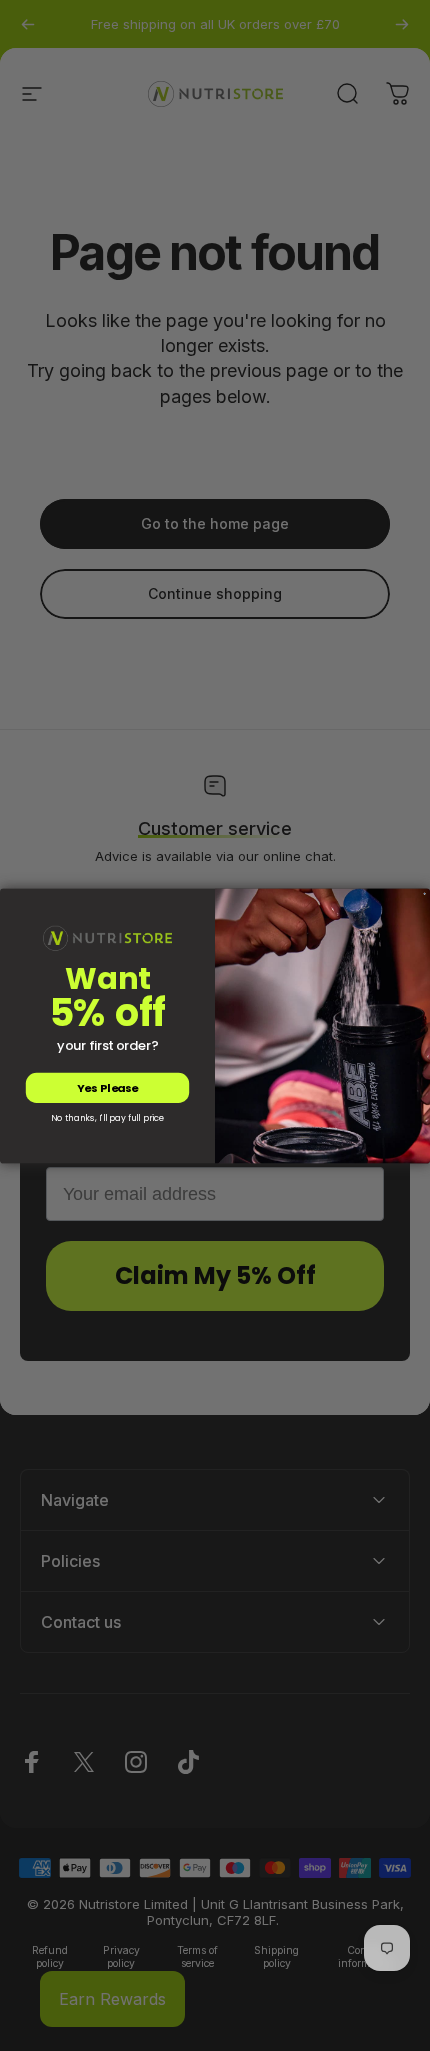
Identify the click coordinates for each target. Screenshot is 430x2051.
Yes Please (107, 1087)
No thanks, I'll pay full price (108, 1118)
